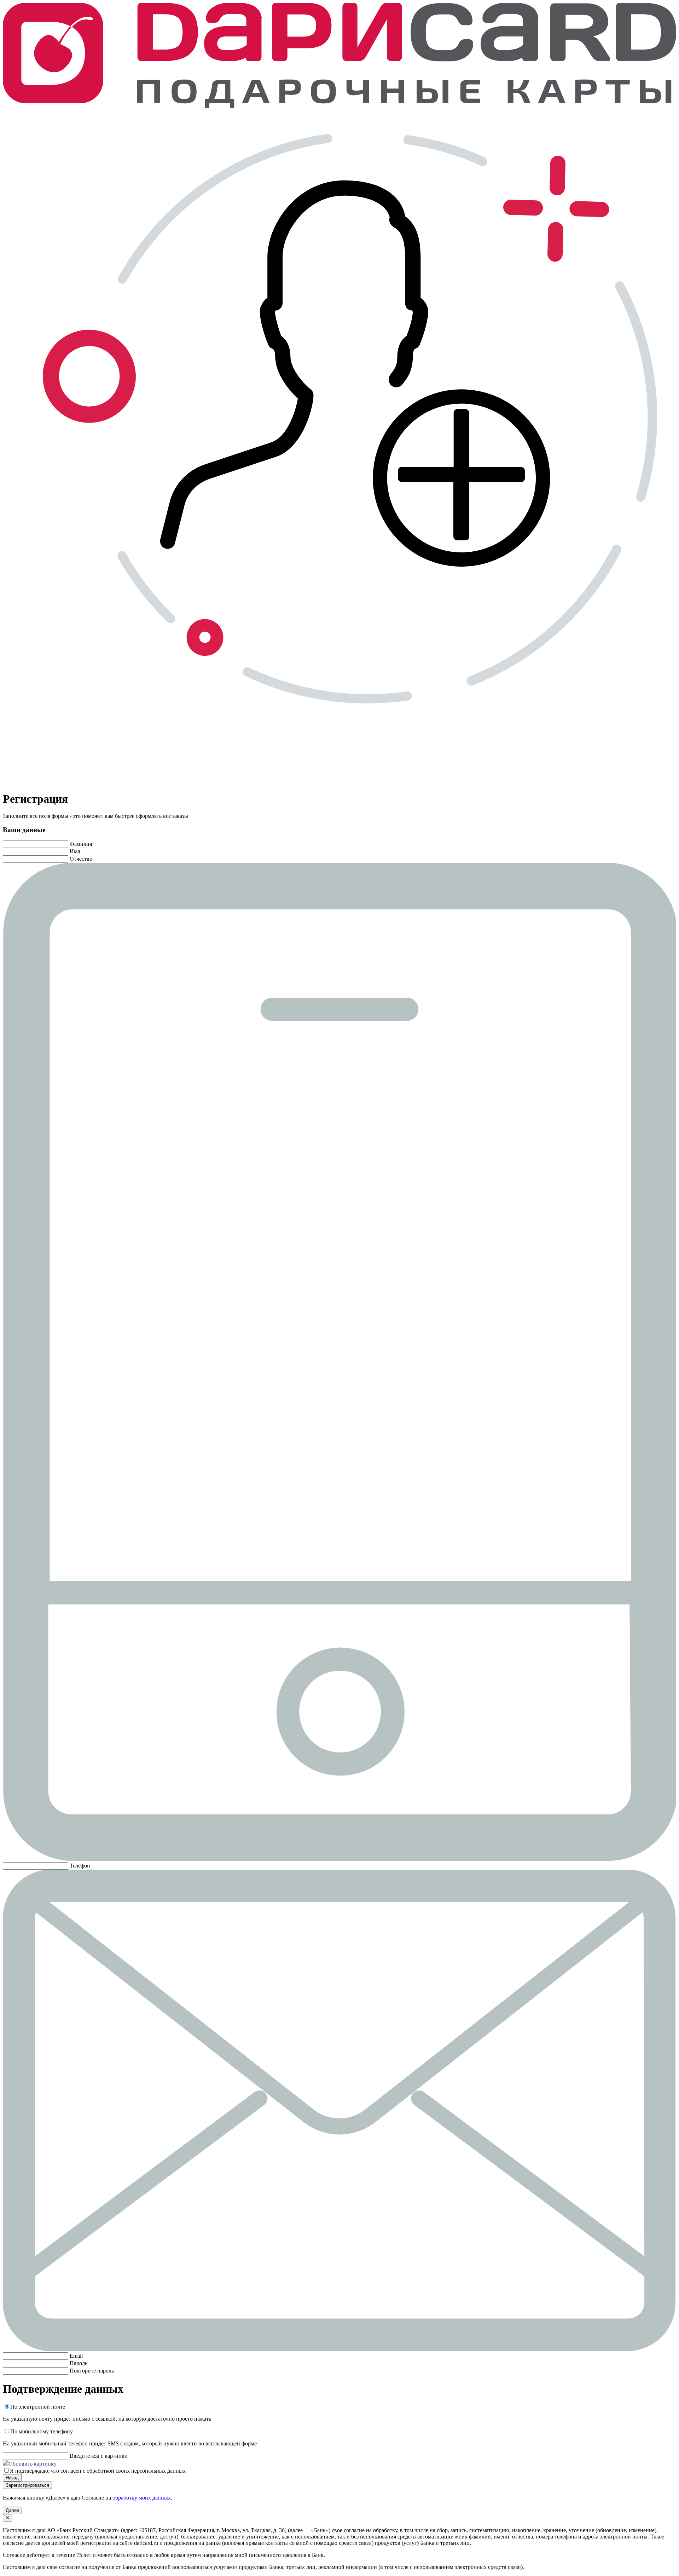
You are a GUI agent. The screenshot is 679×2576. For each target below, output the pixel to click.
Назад (12, 2478)
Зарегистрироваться (27, 2485)
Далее (12, 2510)
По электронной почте (38, 2407)
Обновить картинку (33, 2464)
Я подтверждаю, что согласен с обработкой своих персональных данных (98, 2471)
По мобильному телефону (42, 2431)
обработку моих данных (142, 2498)
